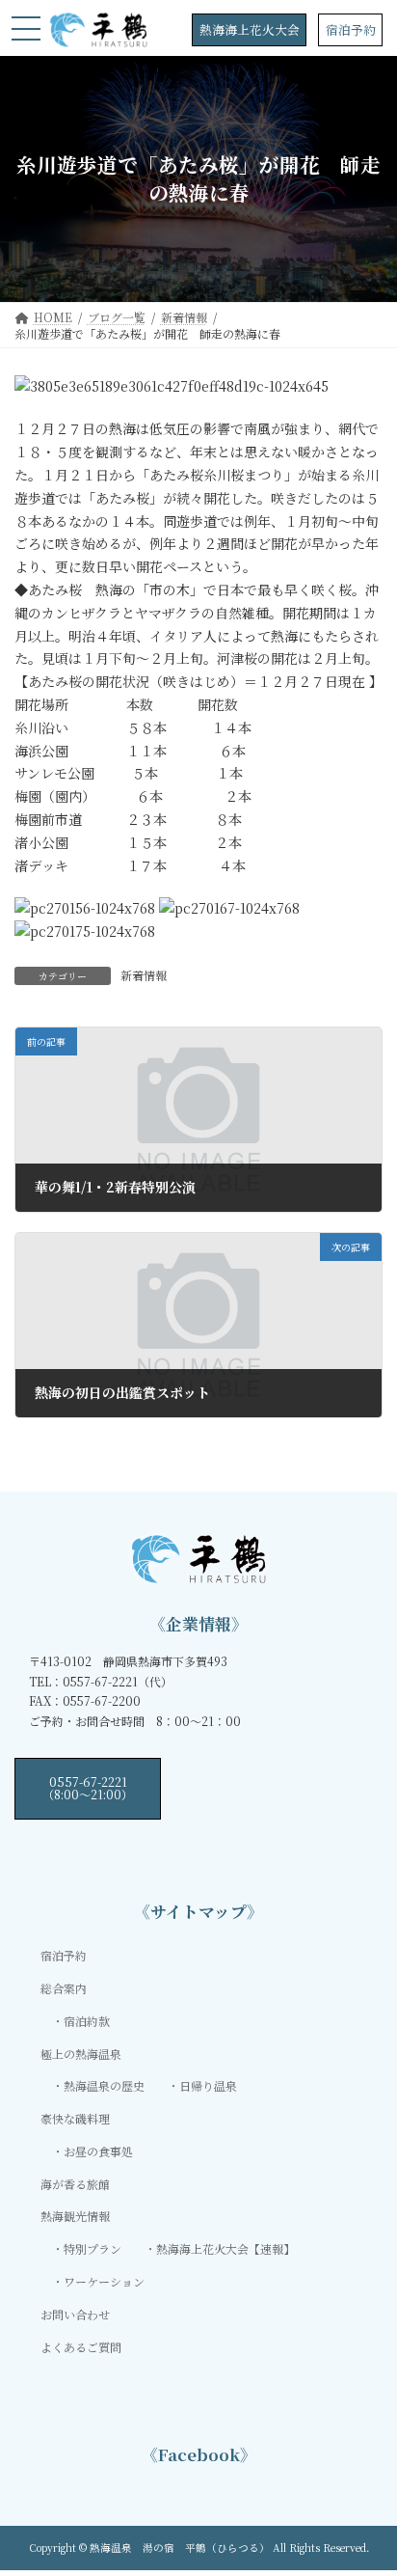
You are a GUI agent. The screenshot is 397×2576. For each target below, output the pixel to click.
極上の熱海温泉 (81, 2053)
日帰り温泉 (208, 2085)
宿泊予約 (351, 29)
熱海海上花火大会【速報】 (225, 2248)
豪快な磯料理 (75, 2118)
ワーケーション (104, 2281)
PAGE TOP (369, 2480)
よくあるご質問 (81, 2346)
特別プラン (93, 2248)
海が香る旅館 (75, 2183)
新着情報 (144, 975)
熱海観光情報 (75, 2216)
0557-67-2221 (88, 1787)
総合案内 (64, 1988)
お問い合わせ (75, 2314)
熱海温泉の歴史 (104, 2085)
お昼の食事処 (98, 2151)
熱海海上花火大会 (250, 29)
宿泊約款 (87, 2020)
